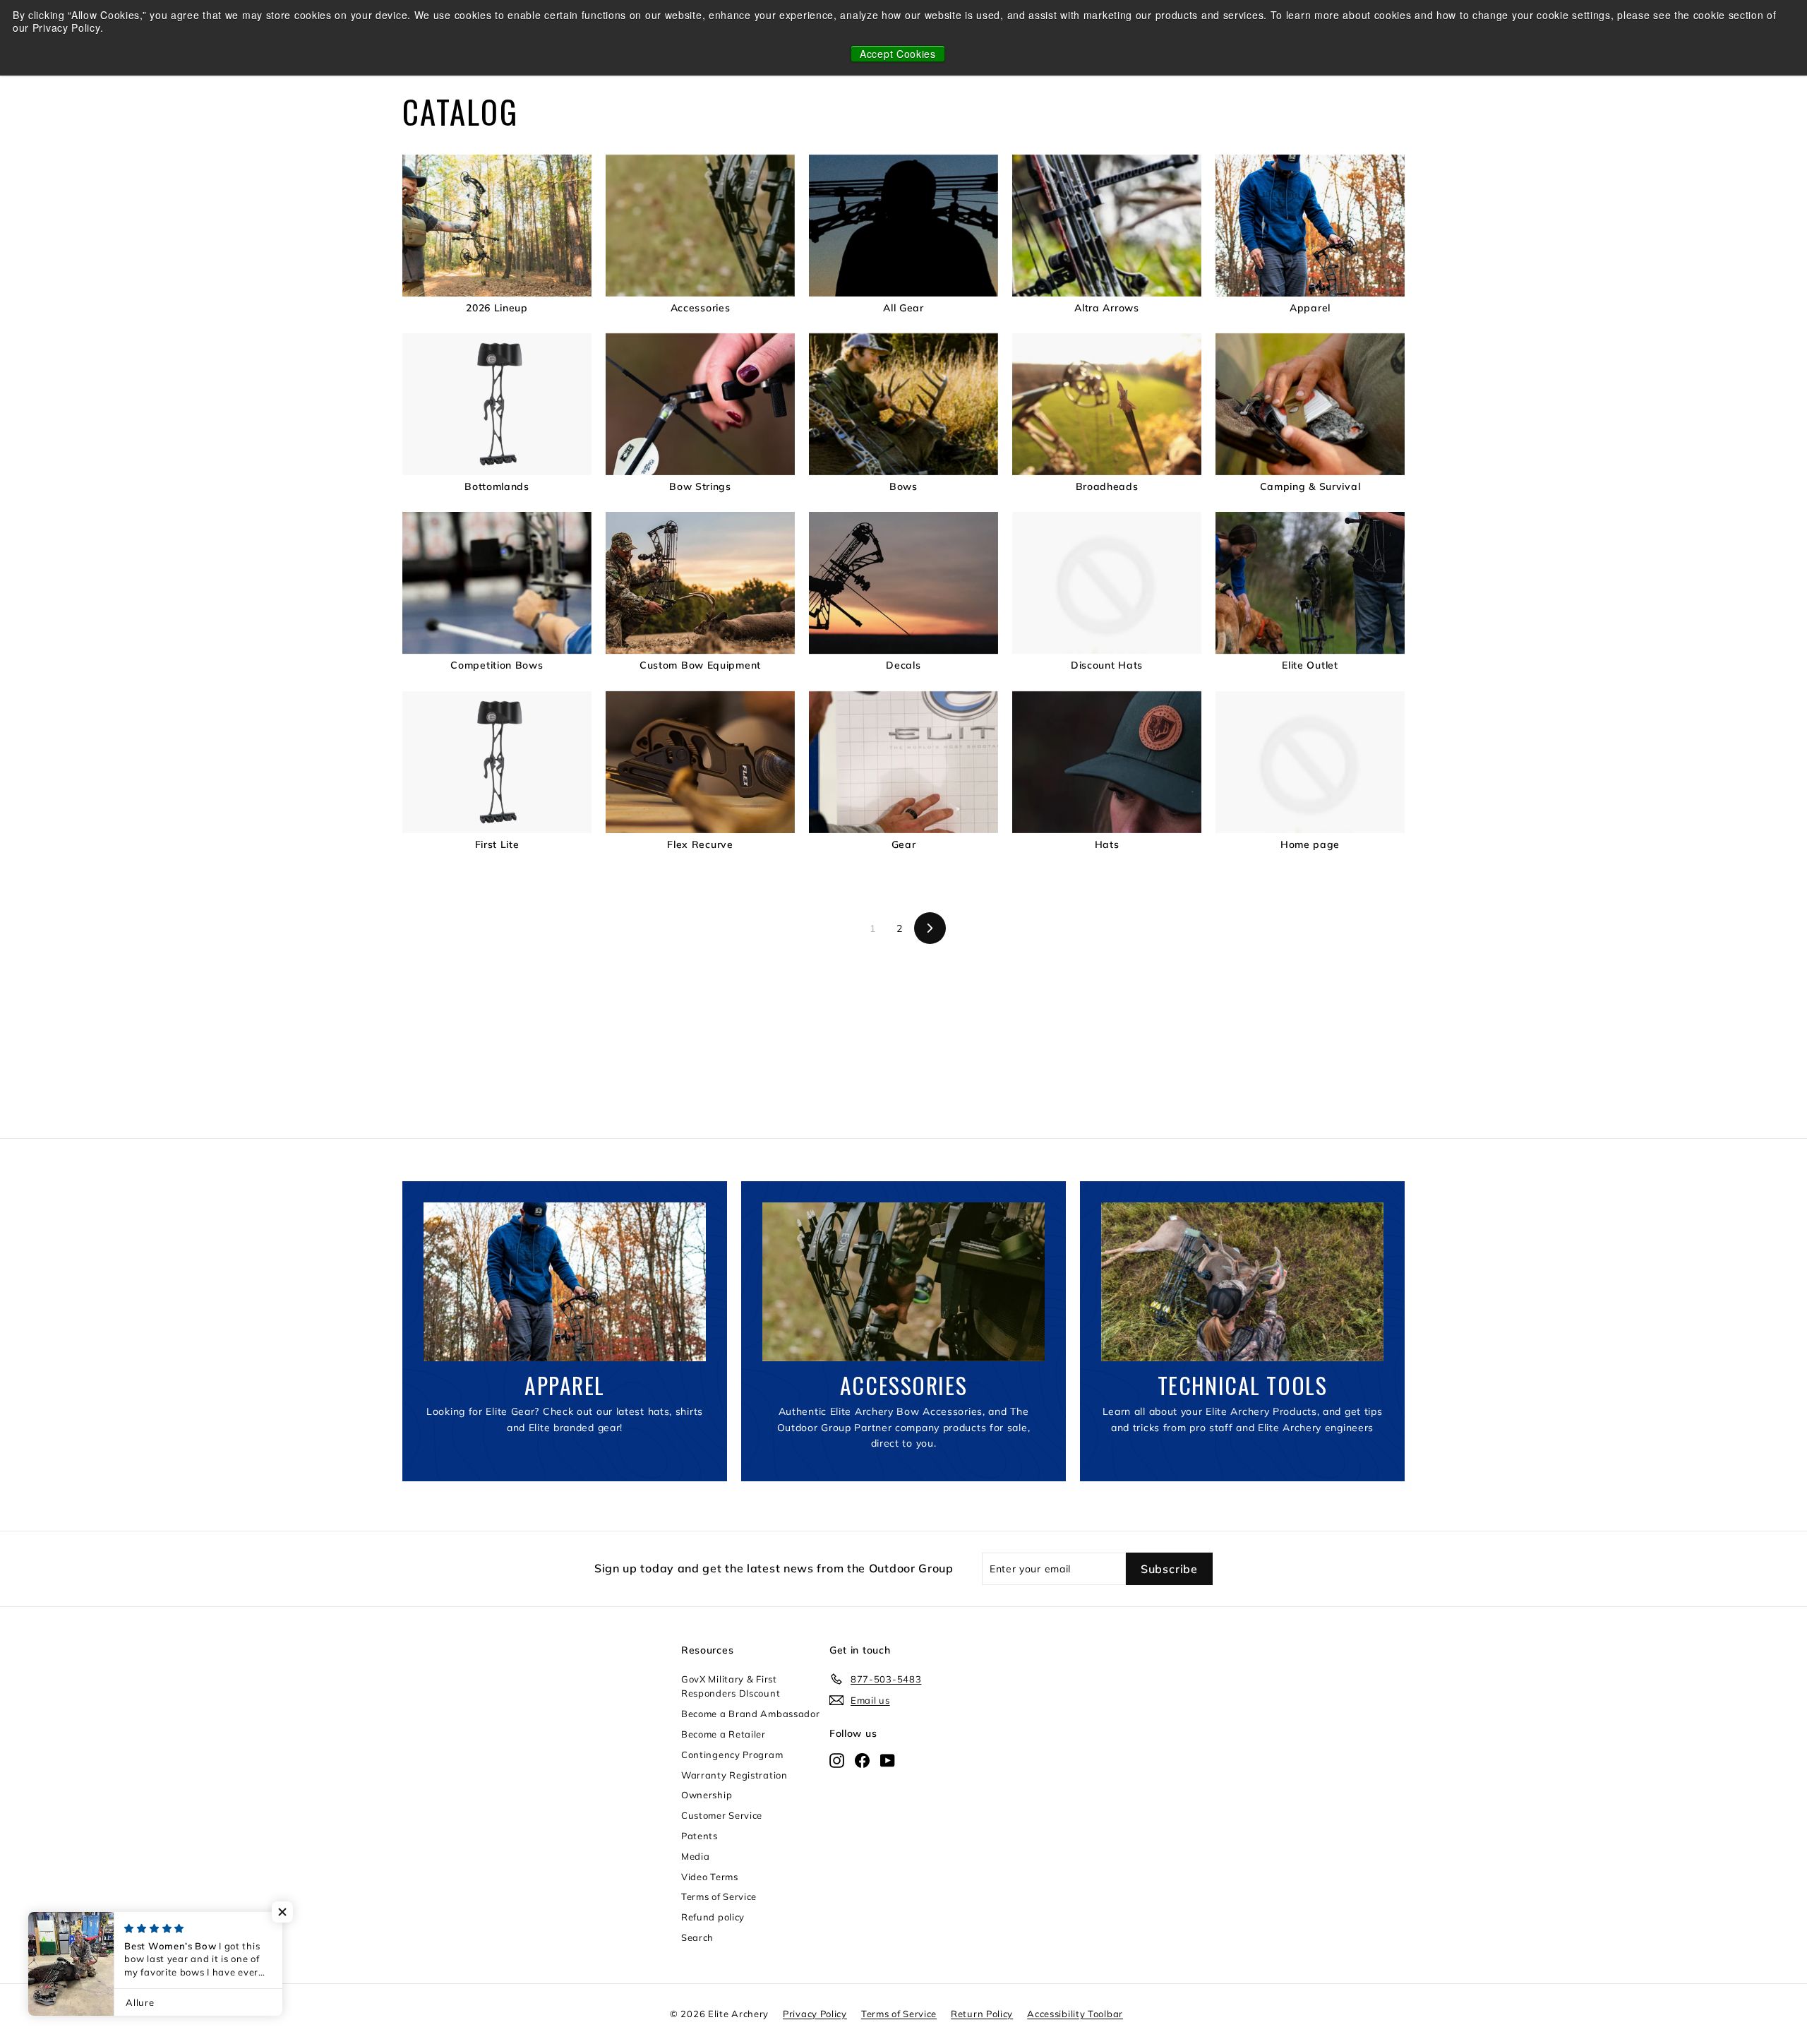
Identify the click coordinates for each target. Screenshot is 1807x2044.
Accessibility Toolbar (1075, 2014)
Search (697, 1937)
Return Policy (982, 2014)
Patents (700, 1836)
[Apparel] (565, 1282)
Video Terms (710, 1877)
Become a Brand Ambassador (751, 1714)
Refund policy (713, 1917)
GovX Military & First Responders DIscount (731, 1686)
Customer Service (722, 1815)
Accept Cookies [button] (898, 54)
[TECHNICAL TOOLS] (1242, 1282)
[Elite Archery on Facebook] (862, 1759)
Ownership (707, 1795)
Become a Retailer (724, 1734)
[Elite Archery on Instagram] (837, 1759)
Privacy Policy (815, 2014)
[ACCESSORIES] (903, 1282)
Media (696, 1856)
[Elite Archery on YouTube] (888, 1759)
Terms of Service (719, 1896)
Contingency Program (732, 1755)
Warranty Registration (734, 1775)
